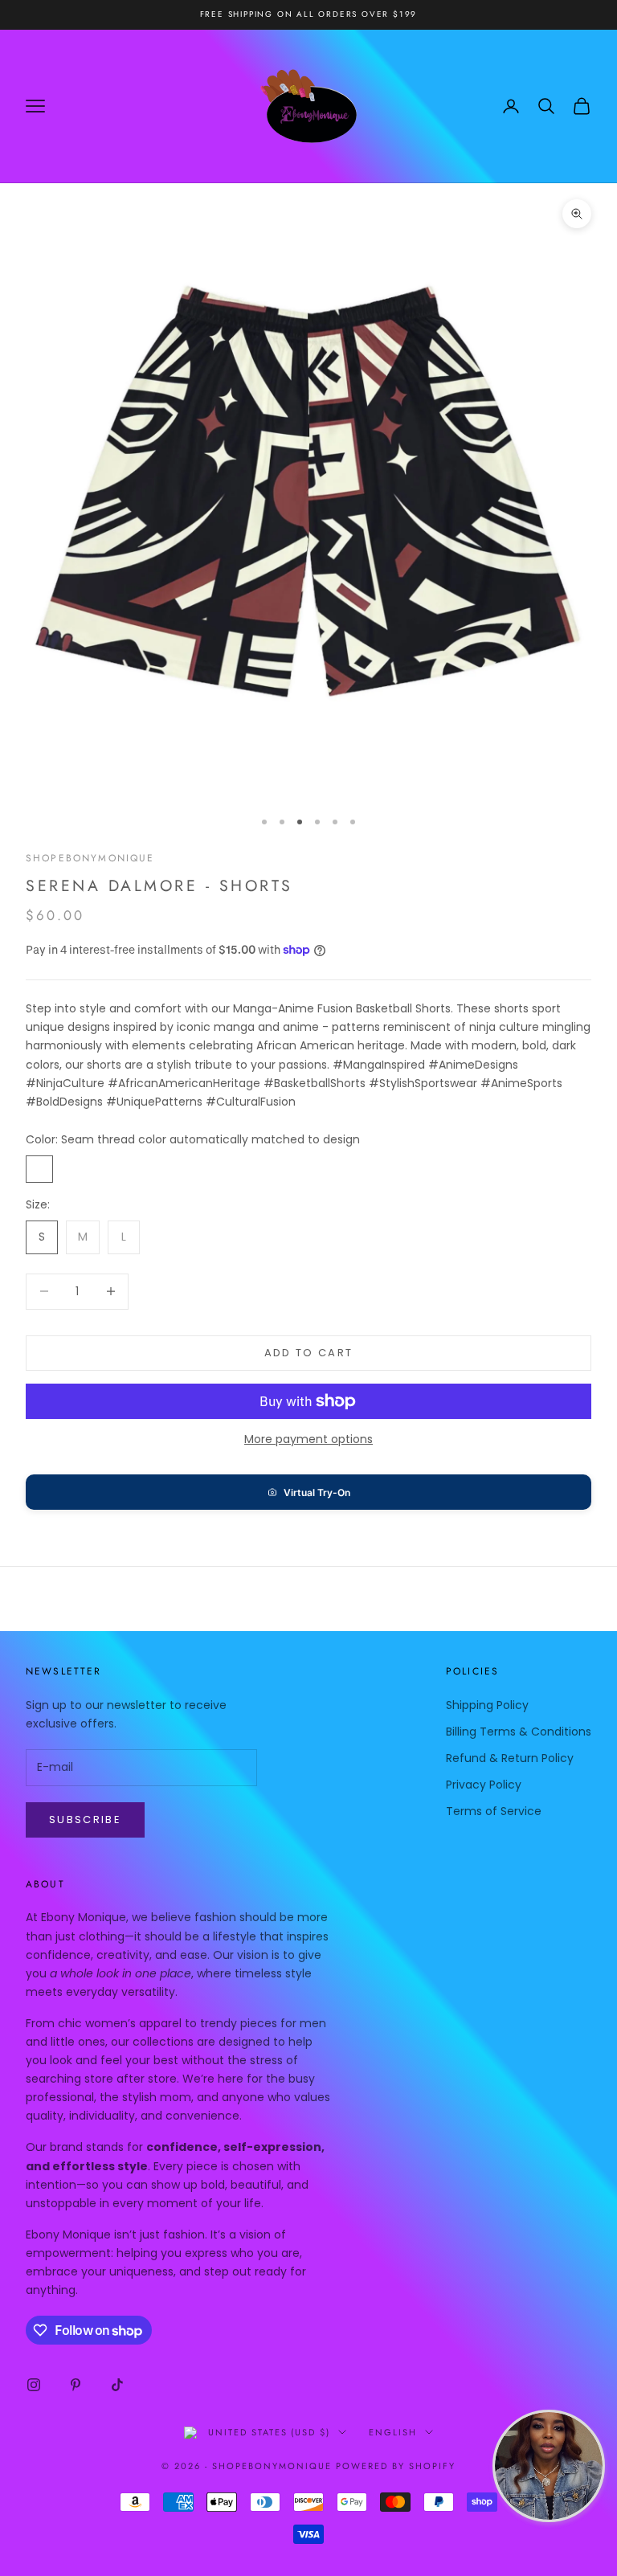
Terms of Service (494, 1811)
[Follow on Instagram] (34, 2385)
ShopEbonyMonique (90, 858)
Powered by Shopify (396, 2466)
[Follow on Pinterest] (76, 2385)
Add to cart (309, 1353)
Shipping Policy (487, 1705)
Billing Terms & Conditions (519, 1732)
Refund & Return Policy (510, 1758)
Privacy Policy (484, 1785)
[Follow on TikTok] (117, 2385)
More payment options (308, 1439)
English (393, 2432)
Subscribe (85, 1820)
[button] (308, 1492)
